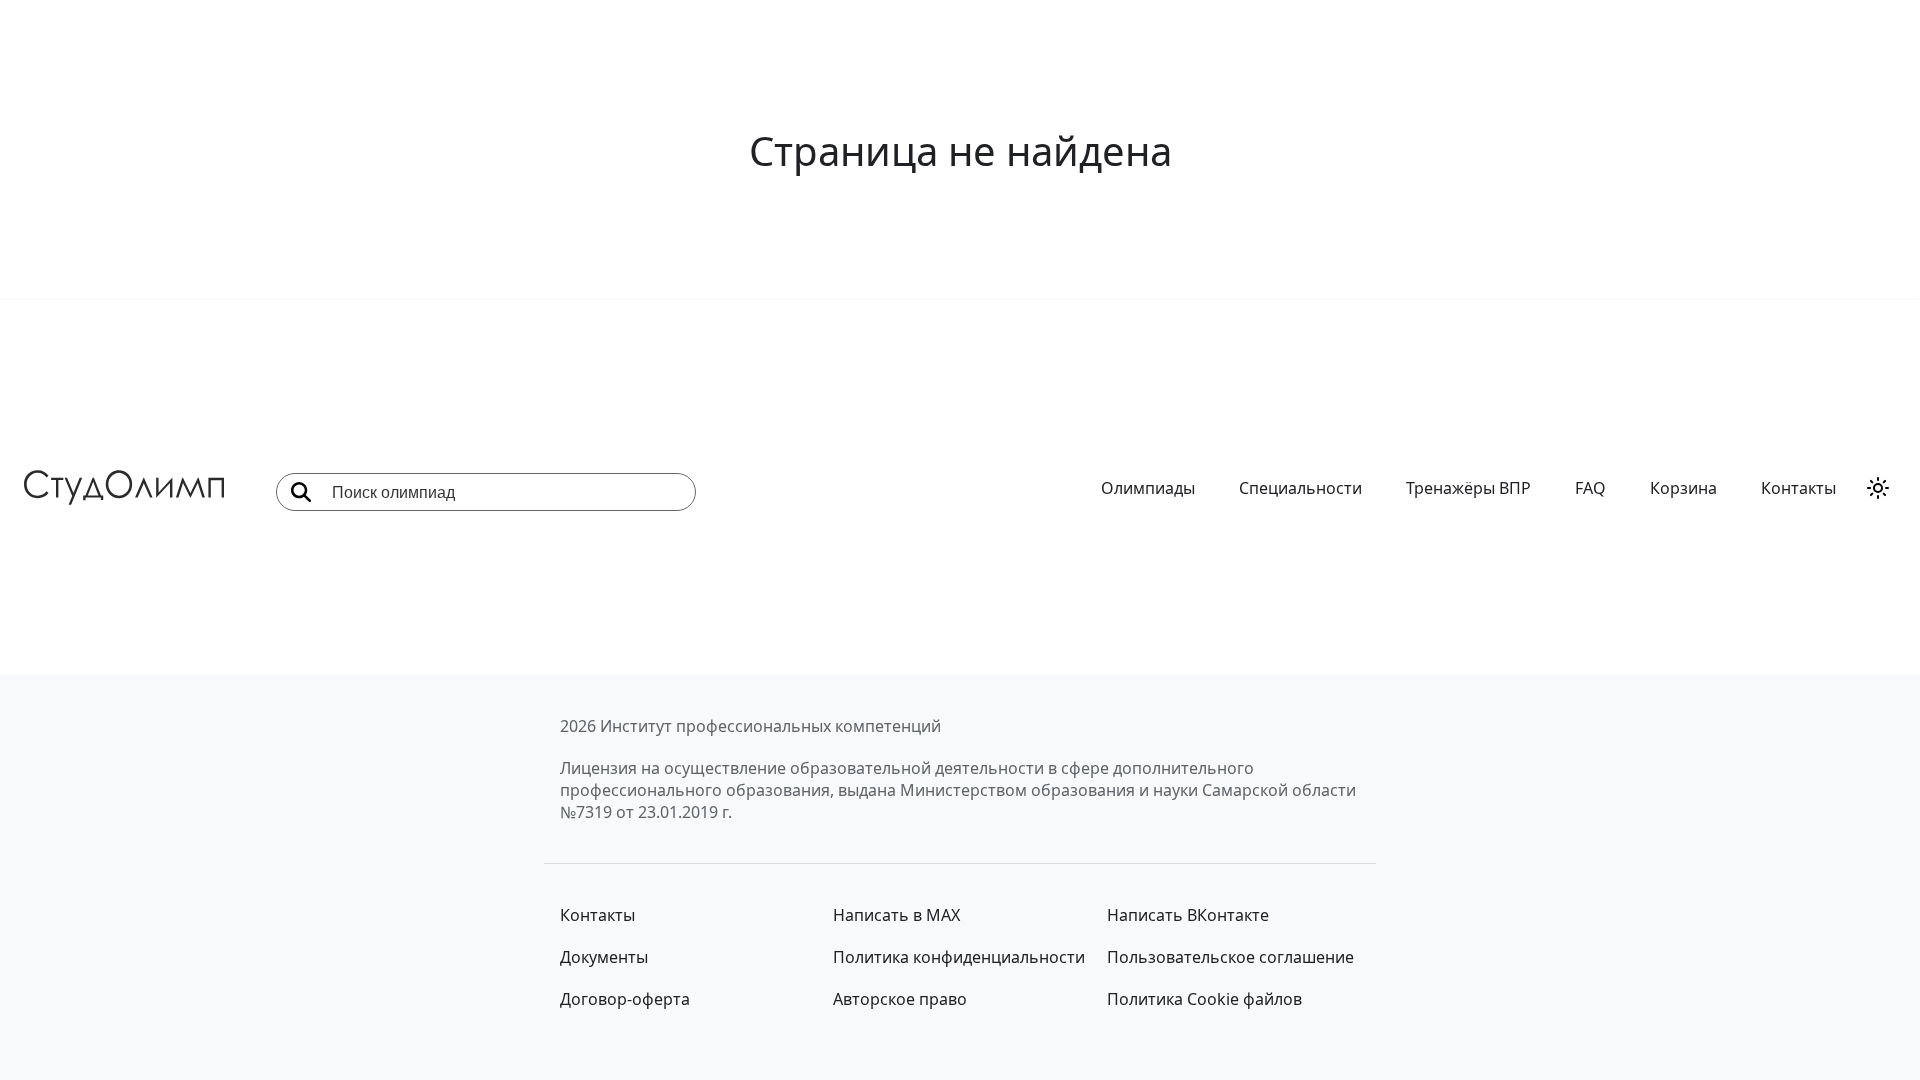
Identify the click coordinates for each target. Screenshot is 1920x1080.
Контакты (1798, 488)
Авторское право (900, 999)
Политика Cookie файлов (1204, 999)
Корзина (1683, 488)
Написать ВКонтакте (1188, 915)
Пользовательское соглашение (1230, 957)
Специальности (1300, 488)
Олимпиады (1148, 488)
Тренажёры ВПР (1468, 488)
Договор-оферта (625, 999)
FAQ (1590, 488)
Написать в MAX (896, 915)
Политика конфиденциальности (959, 957)
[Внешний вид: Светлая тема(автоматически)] (1878, 488)
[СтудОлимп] (124, 487)
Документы (604, 957)
